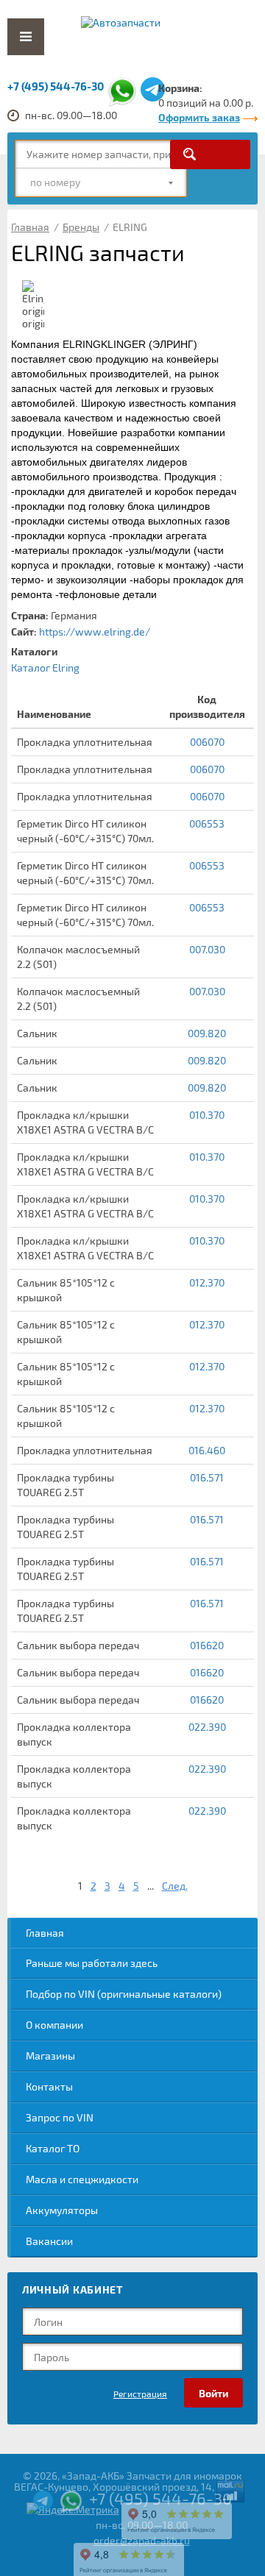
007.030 (207, 949)
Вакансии (49, 2241)
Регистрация (140, 2394)
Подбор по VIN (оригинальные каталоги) (124, 1994)
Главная (45, 1933)
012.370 (207, 1282)
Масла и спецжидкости (82, 2179)
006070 (207, 742)
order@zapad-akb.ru (142, 2540)
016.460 (207, 1450)
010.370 (207, 1115)
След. (175, 1886)
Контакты (49, 2086)
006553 (207, 823)
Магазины (50, 2056)
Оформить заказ (199, 117)
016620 (207, 1645)
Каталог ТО (53, 2148)
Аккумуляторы (62, 2210)
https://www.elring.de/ (95, 631)
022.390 (207, 1727)
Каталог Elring (45, 668)
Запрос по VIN (60, 2117)
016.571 (207, 1477)
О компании (54, 2025)
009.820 (207, 1033)
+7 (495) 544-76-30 (56, 86)
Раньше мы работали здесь (92, 1963)
